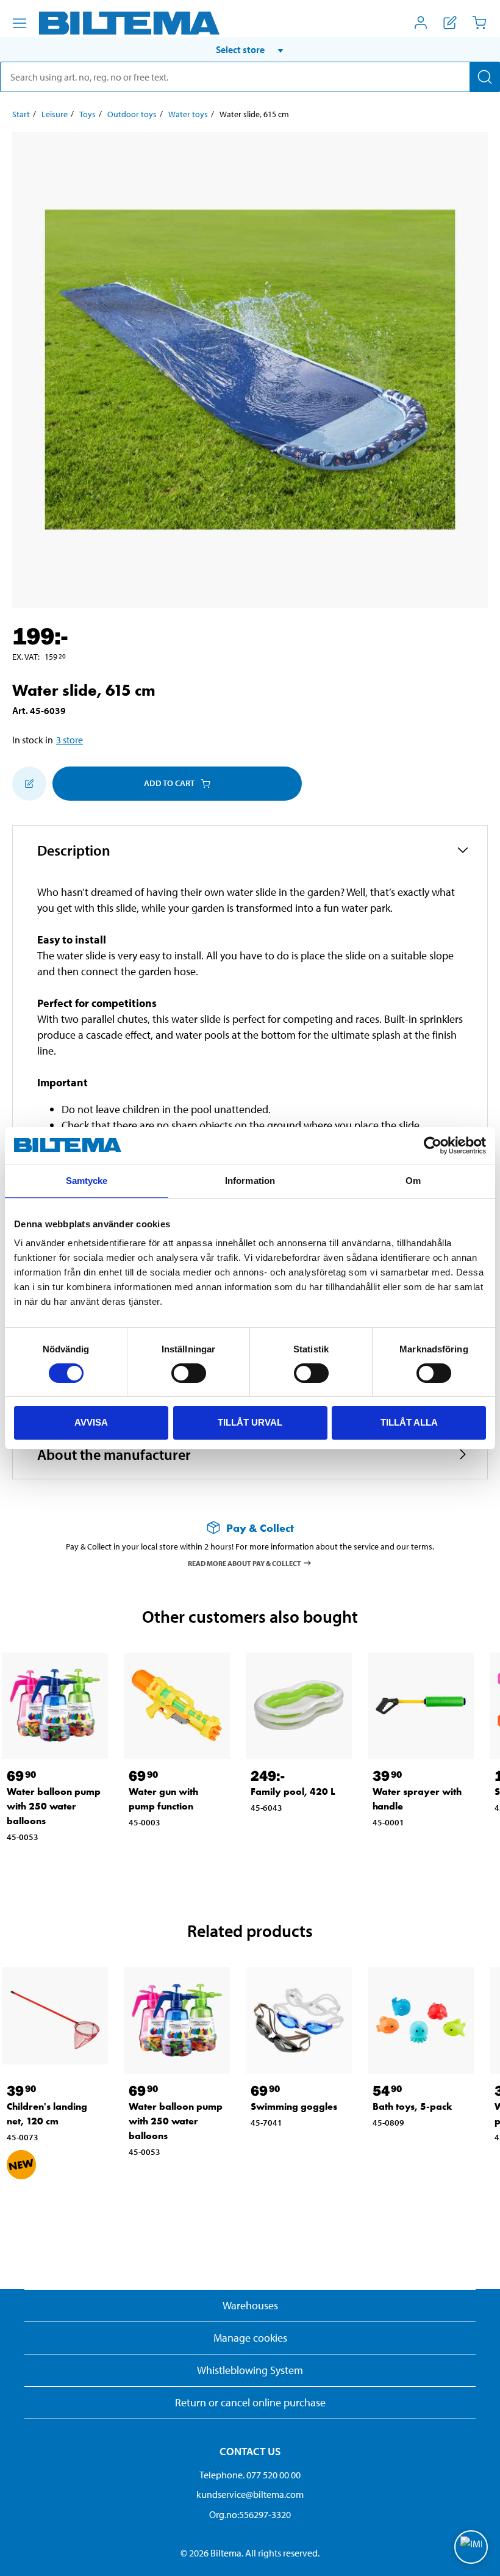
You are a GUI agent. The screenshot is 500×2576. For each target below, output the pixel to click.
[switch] (189, 1373)
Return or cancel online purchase (250, 2402)
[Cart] (479, 23)
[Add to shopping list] (29, 784)
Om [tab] (413, 1181)
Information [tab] (250, 1181)
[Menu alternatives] (20, 23)
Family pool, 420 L (293, 1791)
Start (21, 114)
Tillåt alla (409, 1422)
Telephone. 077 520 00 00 (250, 2475)
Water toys (188, 114)
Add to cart (169, 783)
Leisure (55, 114)
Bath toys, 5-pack (412, 2106)
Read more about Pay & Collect (245, 1563)
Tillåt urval (250, 1422)
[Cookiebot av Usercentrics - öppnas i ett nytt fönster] (433, 1145)
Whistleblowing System (250, 2370)
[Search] (485, 77)
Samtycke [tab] (87, 1181)
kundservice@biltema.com (250, 2494)
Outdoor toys (132, 114)
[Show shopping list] (450, 23)
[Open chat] (471, 2547)
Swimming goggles (294, 2106)
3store (70, 740)
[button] (250, 49)
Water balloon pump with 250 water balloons (54, 1806)
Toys (87, 114)
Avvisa (91, 1422)
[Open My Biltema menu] (421, 23)
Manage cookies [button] (250, 2338)
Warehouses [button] (250, 2305)
